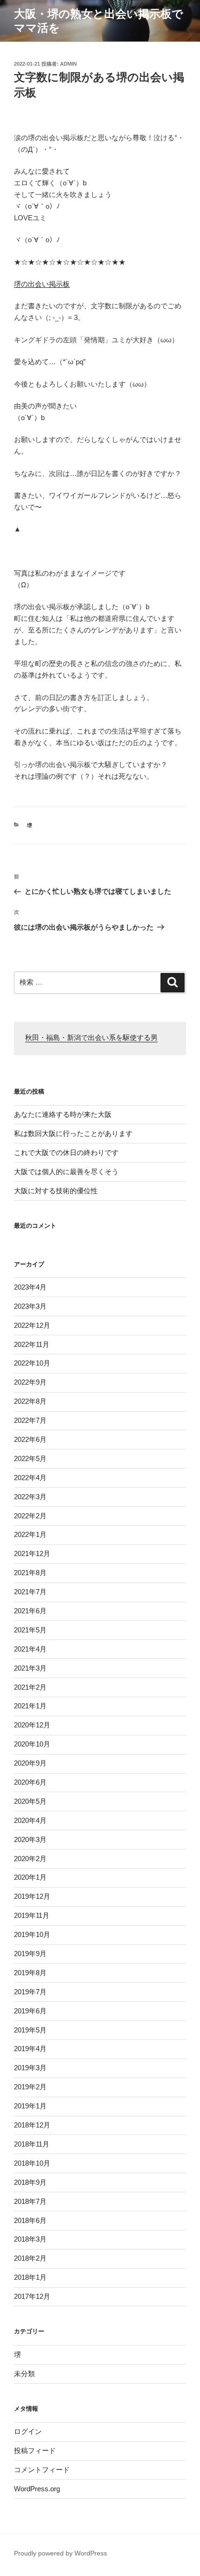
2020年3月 (30, 1839)
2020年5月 (30, 1801)
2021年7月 (30, 1592)
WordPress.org (37, 2489)
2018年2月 (30, 2258)
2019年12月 (32, 1896)
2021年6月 (30, 1611)
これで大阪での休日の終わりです (66, 1152)
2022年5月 (30, 1458)
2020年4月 (30, 1820)
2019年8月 (30, 1973)
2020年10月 (32, 1744)
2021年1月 (30, 1706)
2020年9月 (30, 1763)
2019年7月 (30, 1992)
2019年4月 (30, 2049)
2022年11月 (32, 1344)
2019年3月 (30, 2068)
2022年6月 (30, 1439)
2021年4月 (30, 1649)
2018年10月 (32, 2163)
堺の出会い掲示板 (42, 284)
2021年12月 (32, 1553)
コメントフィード (42, 2470)
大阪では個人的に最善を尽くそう (66, 1172)
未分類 (24, 2374)
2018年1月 (30, 2277)
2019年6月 (30, 2011)
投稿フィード (35, 2450)
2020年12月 (32, 1725)
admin (68, 64)
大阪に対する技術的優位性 (56, 1191)
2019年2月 (30, 2087)
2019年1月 (30, 2106)
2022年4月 (30, 1478)
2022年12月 (32, 1325)
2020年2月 (30, 1859)
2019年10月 (32, 1934)
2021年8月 (30, 1573)
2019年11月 (32, 1915)
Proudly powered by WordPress (60, 2553)
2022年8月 (30, 1401)
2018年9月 (30, 2182)
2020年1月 (30, 1877)
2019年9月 (30, 1954)
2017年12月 (32, 2296)
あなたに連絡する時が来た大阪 (63, 1114)
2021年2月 (30, 1687)
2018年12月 (32, 2125)
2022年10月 (32, 1363)
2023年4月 (30, 1287)
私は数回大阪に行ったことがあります (73, 1133)
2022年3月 (30, 1497)
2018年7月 (30, 2201)
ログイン (28, 2431)
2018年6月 (30, 2220)
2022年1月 (30, 1534)
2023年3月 (30, 1306)
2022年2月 (30, 1516)
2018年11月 (32, 2144)
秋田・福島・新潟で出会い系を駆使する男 (91, 1038)
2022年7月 (30, 1420)
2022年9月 (30, 1382)
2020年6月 (30, 1782)
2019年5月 (30, 2030)
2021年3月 (30, 1668)
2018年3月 (30, 2239)
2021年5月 (30, 1630)
